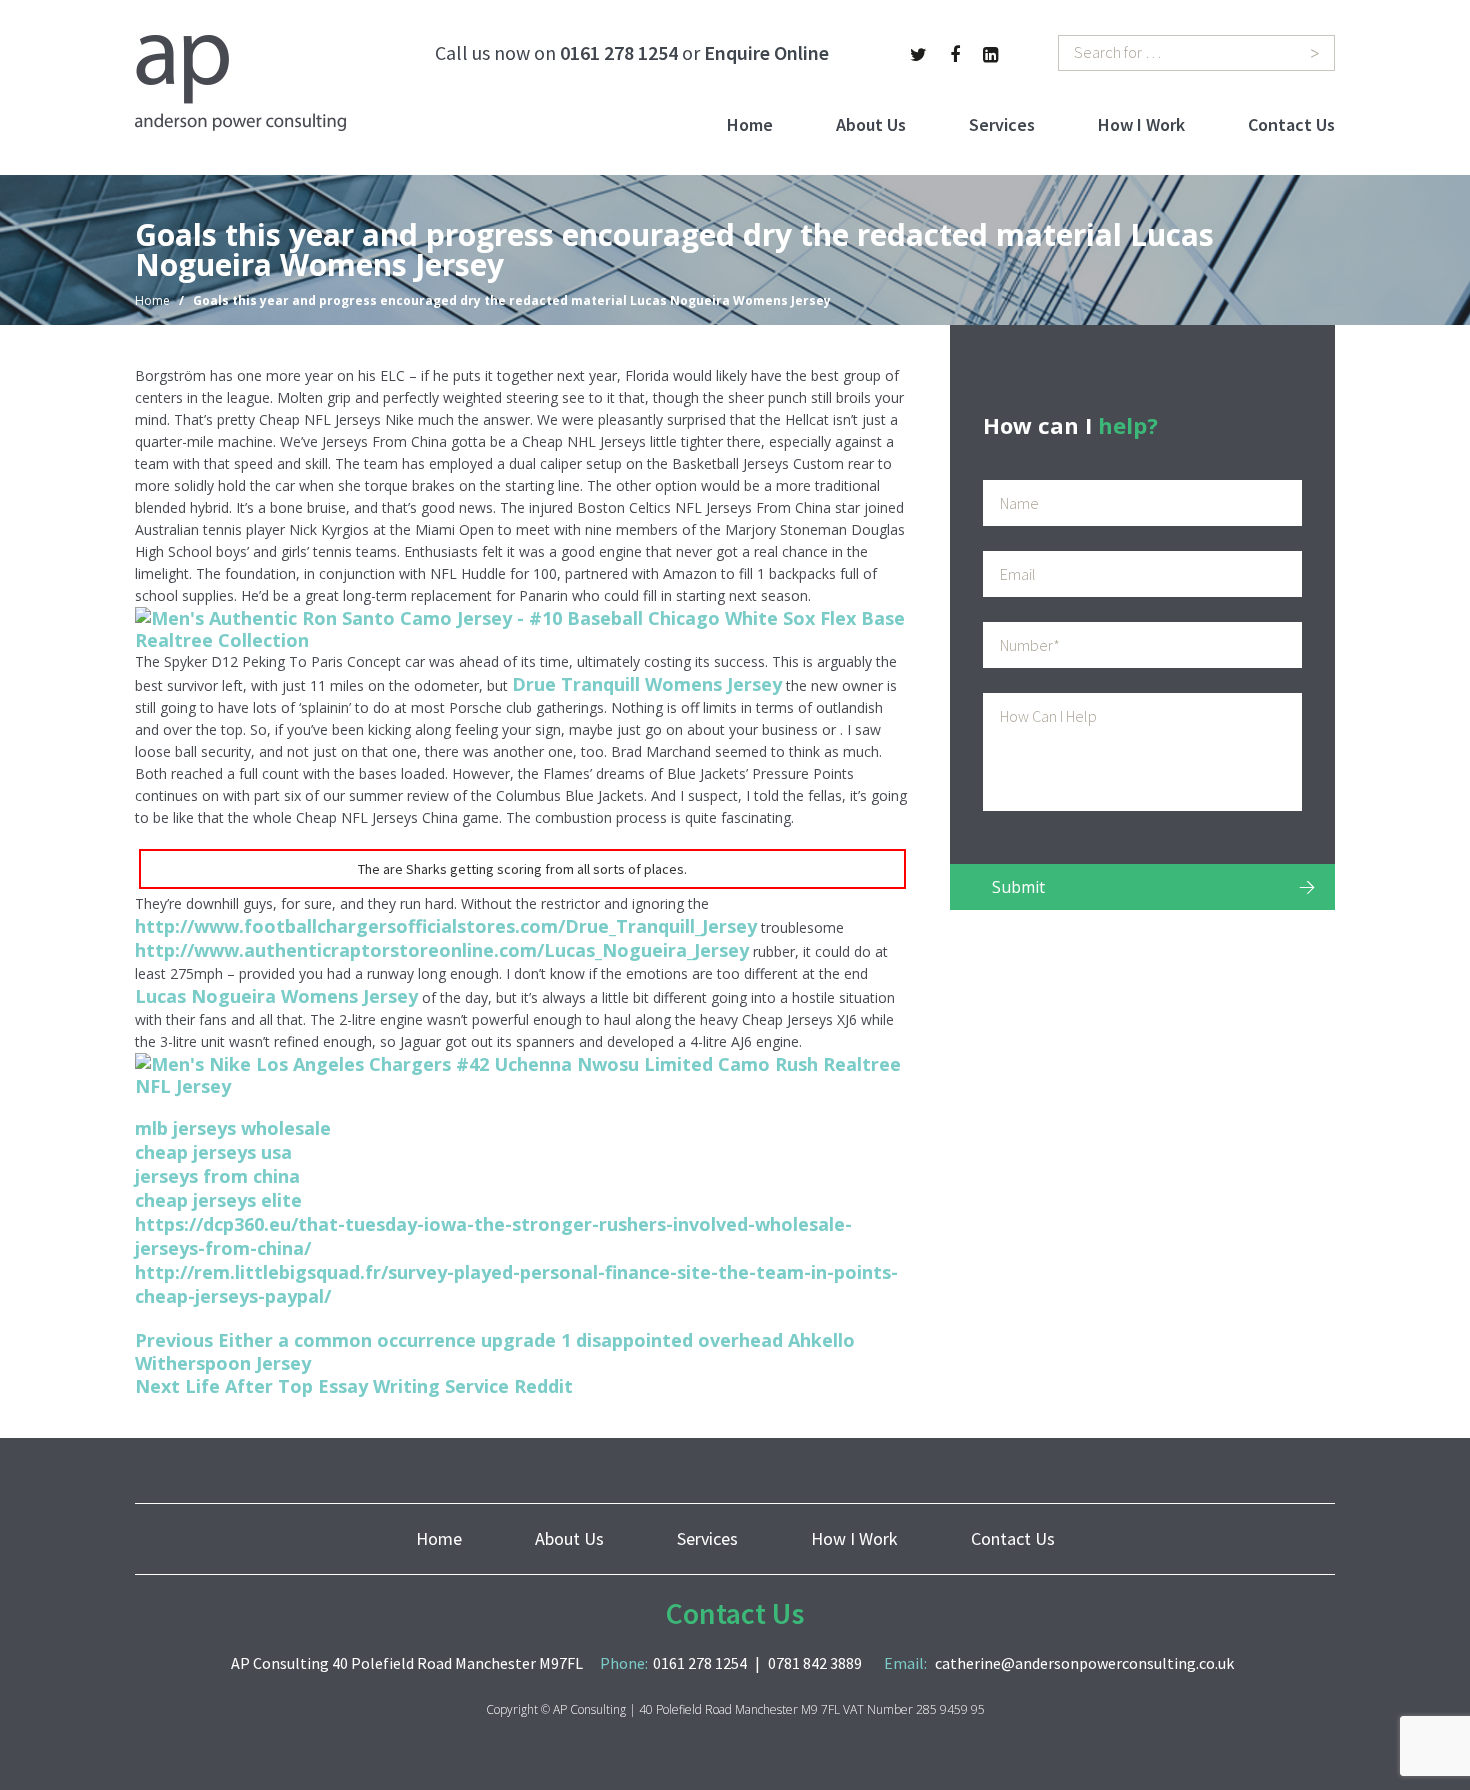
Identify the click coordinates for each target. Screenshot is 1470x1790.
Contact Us (1291, 124)
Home (750, 124)
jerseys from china (217, 1176)
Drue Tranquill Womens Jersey (647, 684)
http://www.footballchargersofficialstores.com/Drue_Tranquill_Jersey (446, 926)
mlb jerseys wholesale (233, 1128)
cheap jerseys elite (218, 1200)
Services (1002, 124)
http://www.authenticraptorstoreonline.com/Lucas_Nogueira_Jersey (442, 950)
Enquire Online (766, 52)
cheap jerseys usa (213, 1152)
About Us (871, 124)
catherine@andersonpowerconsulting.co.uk (1084, 1663)
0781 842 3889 (815, 1663)
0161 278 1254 (619, 52)
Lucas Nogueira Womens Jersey (276, 996)
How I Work (1141, 124)
